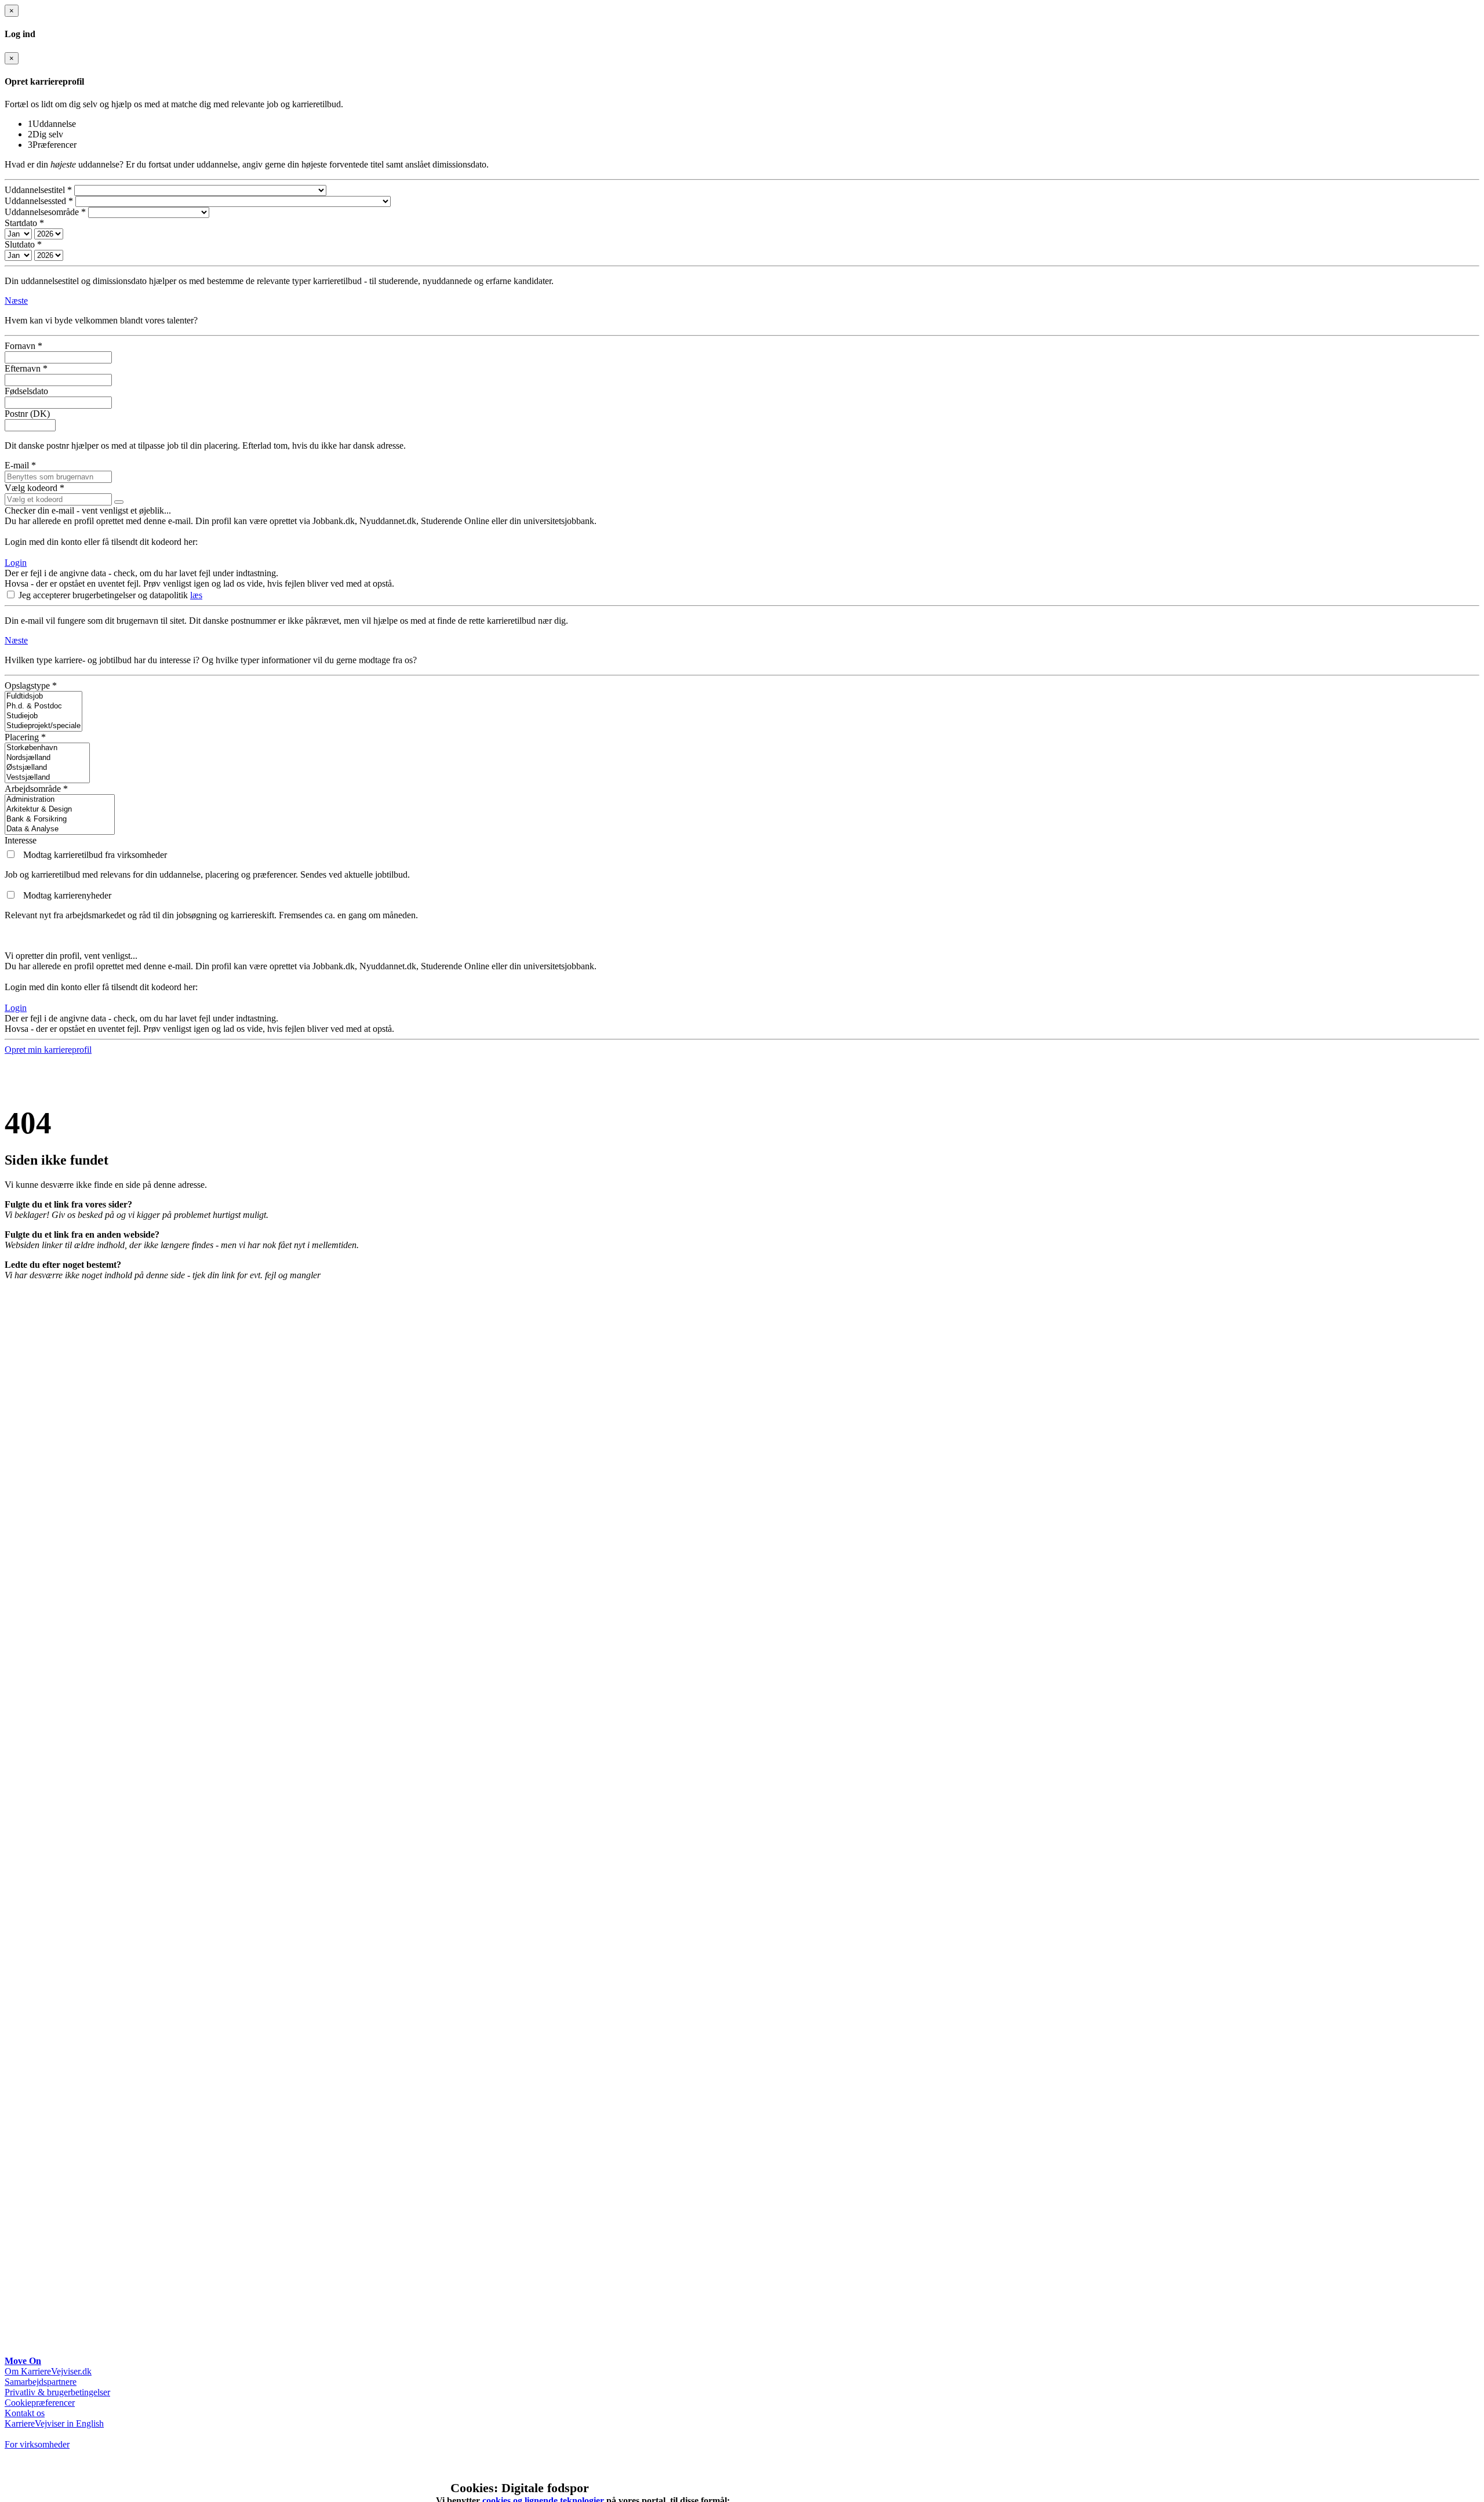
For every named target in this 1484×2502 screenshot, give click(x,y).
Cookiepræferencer (40, 2403)
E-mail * (20, 465)
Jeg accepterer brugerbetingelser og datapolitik (104, 595)
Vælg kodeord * (34, 488)
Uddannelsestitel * (38, 190)
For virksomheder (37, 2444)
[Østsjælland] (47, 768)
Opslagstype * (31, 685)
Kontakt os (25, 2413)
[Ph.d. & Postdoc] (43, 706)
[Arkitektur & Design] (60, 810)
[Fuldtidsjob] (43, 697)
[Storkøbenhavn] (47, 748)
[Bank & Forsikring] (60, 819)
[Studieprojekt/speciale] (43, 726)
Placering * (25, 737)
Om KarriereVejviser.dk (48, 2371)
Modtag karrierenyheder (67, 895)
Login (16, 563)
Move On (23, 2361)
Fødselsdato (26, 391)
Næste (16, 301)
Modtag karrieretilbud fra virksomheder (95, 855)
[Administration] (60, 800)
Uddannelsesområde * (45, 212)
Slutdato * (23, 244)
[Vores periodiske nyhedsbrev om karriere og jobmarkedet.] (12, 895)
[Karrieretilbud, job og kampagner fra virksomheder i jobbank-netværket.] (12, 855)
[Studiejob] (43, 716)
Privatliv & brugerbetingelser (57, 2392)
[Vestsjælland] (47, 778)
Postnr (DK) (27, 414)
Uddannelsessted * (39, 201)
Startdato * (24, 223)
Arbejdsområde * (36, 789)
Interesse (21, 840)
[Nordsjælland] (47, 758)
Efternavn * (26, 368)
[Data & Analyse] (60, 829)
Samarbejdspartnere (41, 2382)
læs (196, 595)
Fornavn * (23, 346)
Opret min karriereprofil (48, 1050)
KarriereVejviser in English (54, 2423)
